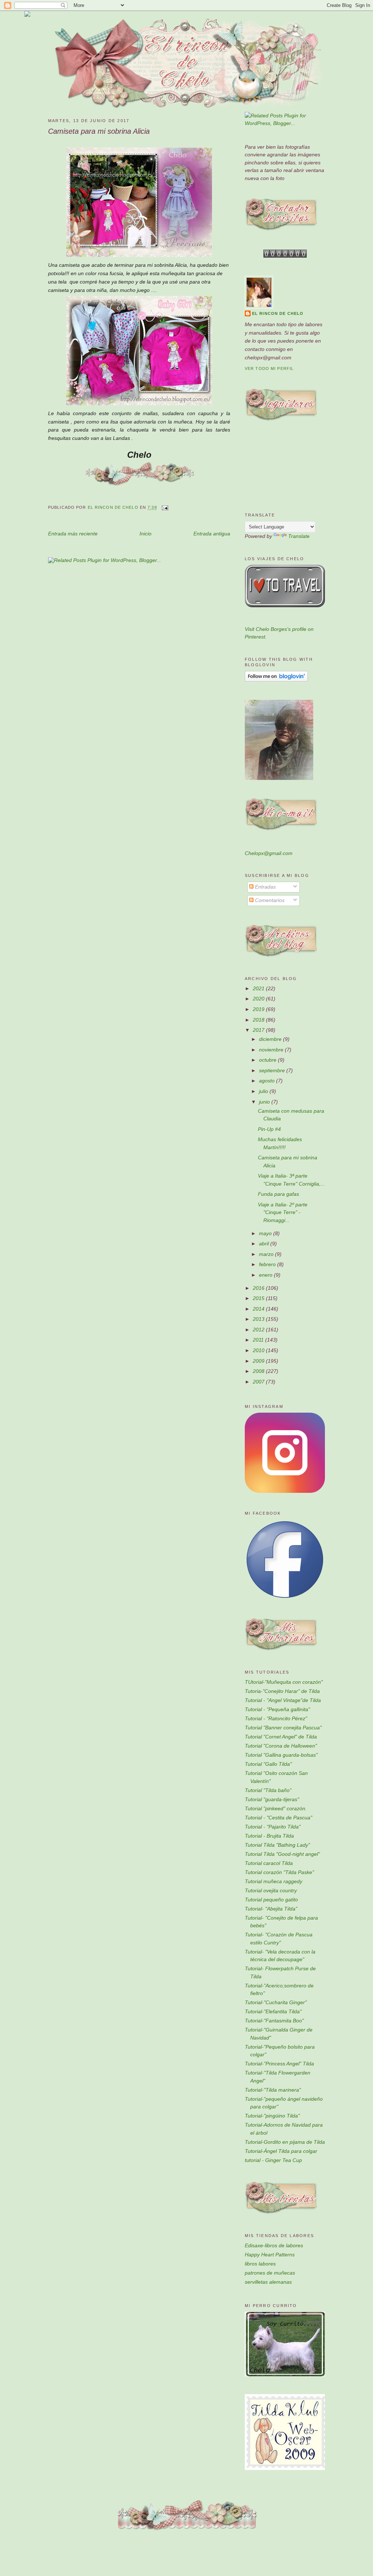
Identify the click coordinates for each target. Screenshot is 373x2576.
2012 (259, 1330)
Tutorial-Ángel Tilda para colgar (281, 2151)
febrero (268, 1264)
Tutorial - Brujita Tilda (269, 1836)
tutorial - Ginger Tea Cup (273, 2160)
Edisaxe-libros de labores (274, 2245)
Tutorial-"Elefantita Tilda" (273, 2011)
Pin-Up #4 (269, 1129)
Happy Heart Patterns (270, 2255)
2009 (259, 1361)
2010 (259, 1350)
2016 (259, 1288)
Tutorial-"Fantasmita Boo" (274, 2021)
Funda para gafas (278, 1194)
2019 (259, 1009)
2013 (259, 1319)
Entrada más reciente (73, 534)
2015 (259, 1298)
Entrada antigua (212, 534)
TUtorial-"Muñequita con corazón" (284, 1682)
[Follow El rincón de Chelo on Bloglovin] (276, 680)
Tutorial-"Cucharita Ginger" (276, 2002)
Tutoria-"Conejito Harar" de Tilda (282, 1691)
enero (266, 1275)
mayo (266, 1233)
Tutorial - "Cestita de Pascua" (278, 1818)
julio (264, 1091)
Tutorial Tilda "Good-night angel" (282, 1854)
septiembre (273, 1070)
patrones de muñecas (270, 2273)
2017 (259, 1030)
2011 (259, 1340)
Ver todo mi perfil (269, 368)
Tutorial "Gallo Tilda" (268, 1764)
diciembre (271, 1039)
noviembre (272, 1050)
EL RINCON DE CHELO (278, 313)
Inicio (146, 534)
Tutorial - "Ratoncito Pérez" (276, 1718)
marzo (267, 1254)
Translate (299, 536)
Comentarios (269, 900)
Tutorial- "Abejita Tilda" (271, 1909)
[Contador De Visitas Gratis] (285, 256)
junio (265, 1102)
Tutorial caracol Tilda (269, 1863)
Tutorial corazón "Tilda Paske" (279, 1872)
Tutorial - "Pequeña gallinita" (277, 1709)
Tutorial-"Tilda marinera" (273, 2090)
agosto (268, 1081)
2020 (259, 999)
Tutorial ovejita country (271, 1890)
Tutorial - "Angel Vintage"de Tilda (283, 1700)
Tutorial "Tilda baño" (268, 1790)
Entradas (265, 887)
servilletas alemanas (268, 2282)
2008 (259, 1371)
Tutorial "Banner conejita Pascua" (283, 1728)
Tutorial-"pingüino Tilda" (272, 2116)
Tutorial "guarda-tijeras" (272, 1799)
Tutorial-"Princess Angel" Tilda (279, 2064)
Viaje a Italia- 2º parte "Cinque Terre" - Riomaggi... (283, 1212)
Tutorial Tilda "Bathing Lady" (277, 1845)
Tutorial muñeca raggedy (274, 1881)
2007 (259, 1382)
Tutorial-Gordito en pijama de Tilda (285, 2142)
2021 (259, 988)
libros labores (260, 2264)
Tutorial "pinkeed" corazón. (276, 1808)
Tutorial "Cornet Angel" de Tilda (281, 1737)
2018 (259, 1020)
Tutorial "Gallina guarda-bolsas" (281, 1755)
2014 (259, 1309)
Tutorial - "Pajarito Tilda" (273, 1827)
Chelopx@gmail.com (269, 853)
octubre (268, 1060)
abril (265, 1244)
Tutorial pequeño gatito (271, 1900)
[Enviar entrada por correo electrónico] (164, 508)
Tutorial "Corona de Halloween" (281, 1746)
